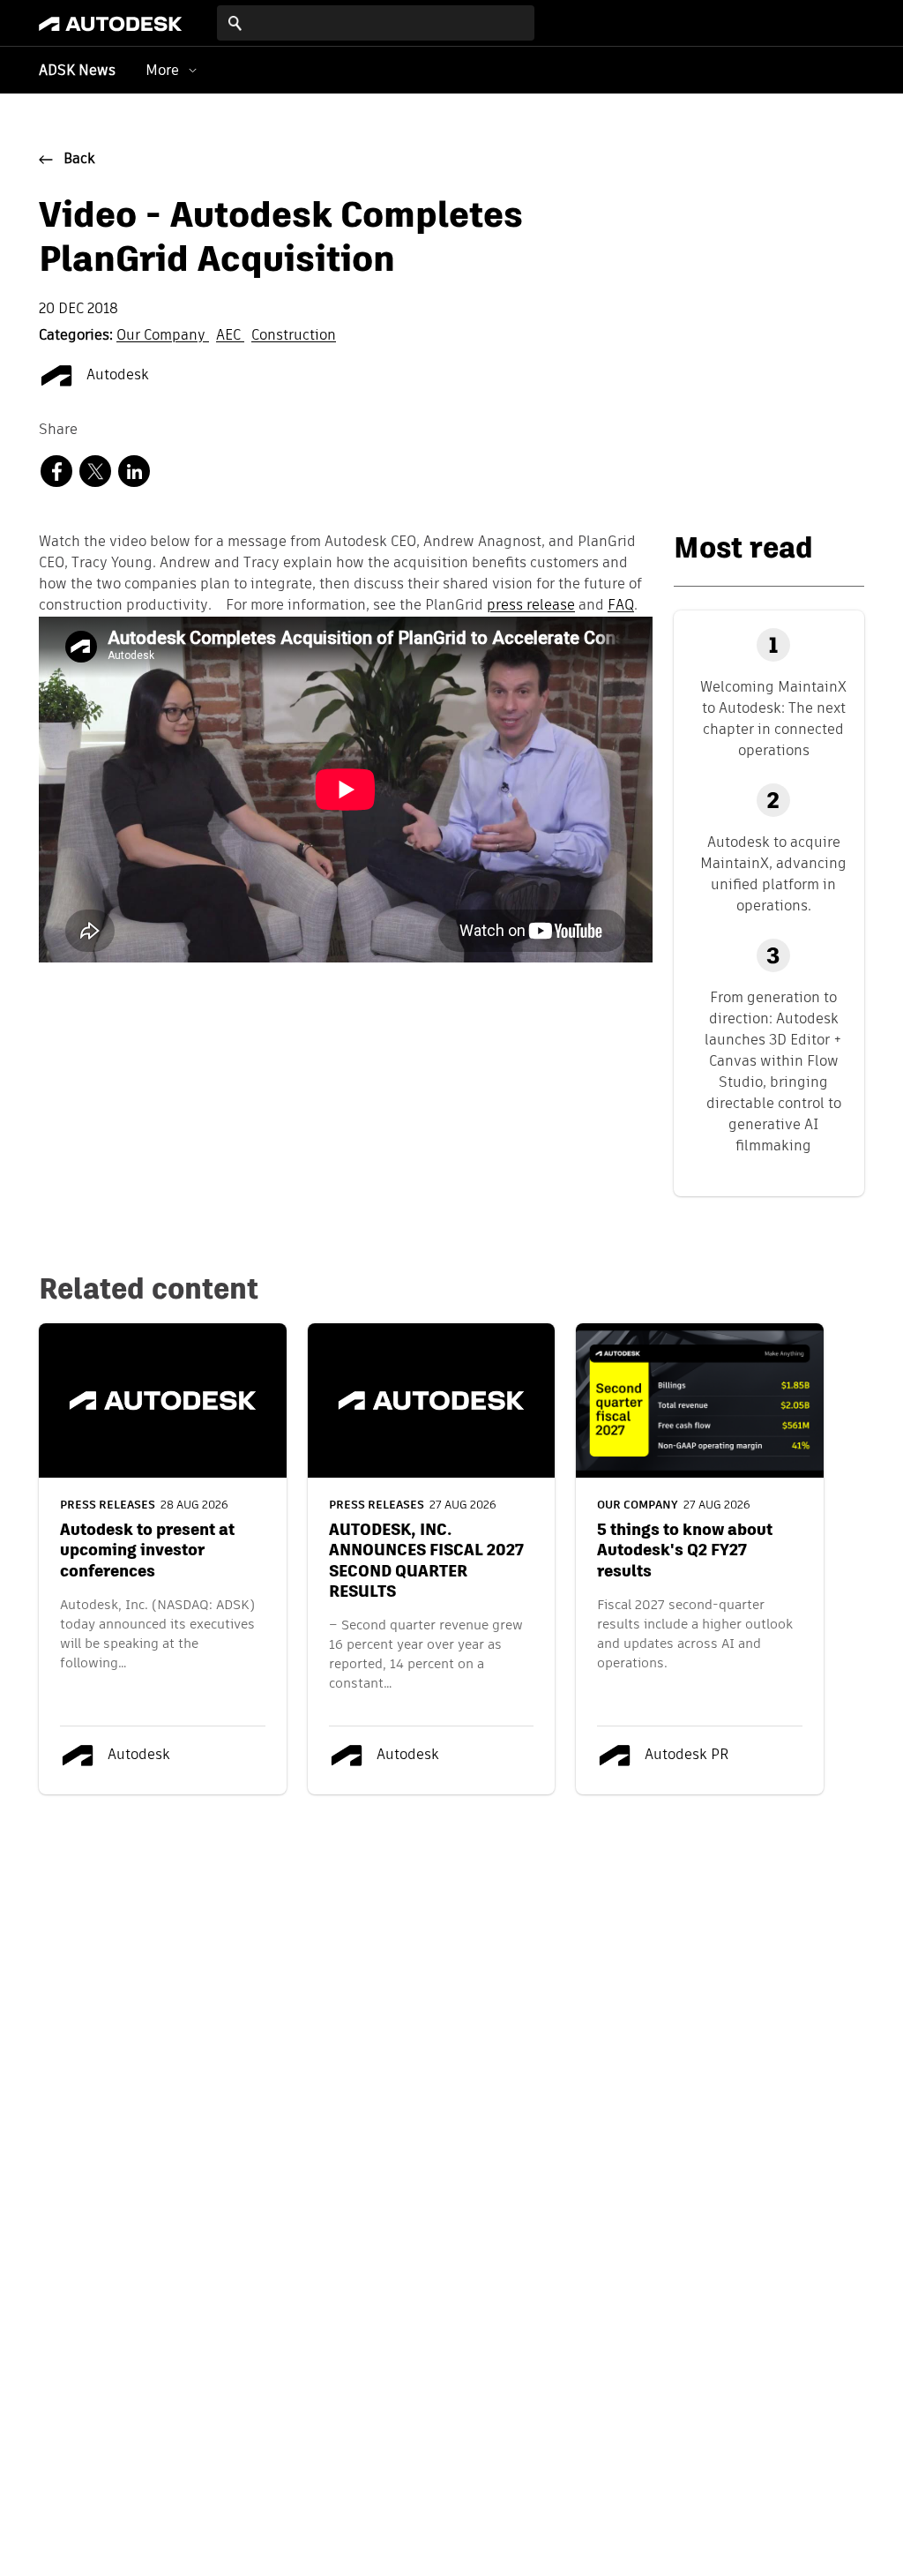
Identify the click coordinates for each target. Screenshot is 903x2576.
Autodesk (116, 376)
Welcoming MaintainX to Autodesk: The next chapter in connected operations (773, 719)
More (162, 70)
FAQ (621, 606)
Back (79, 160)
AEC (230, 336)
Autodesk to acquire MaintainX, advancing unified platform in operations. (773, 874)
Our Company (163, 336)
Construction (294, 336)
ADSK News (77, 71)
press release (531, 606)
